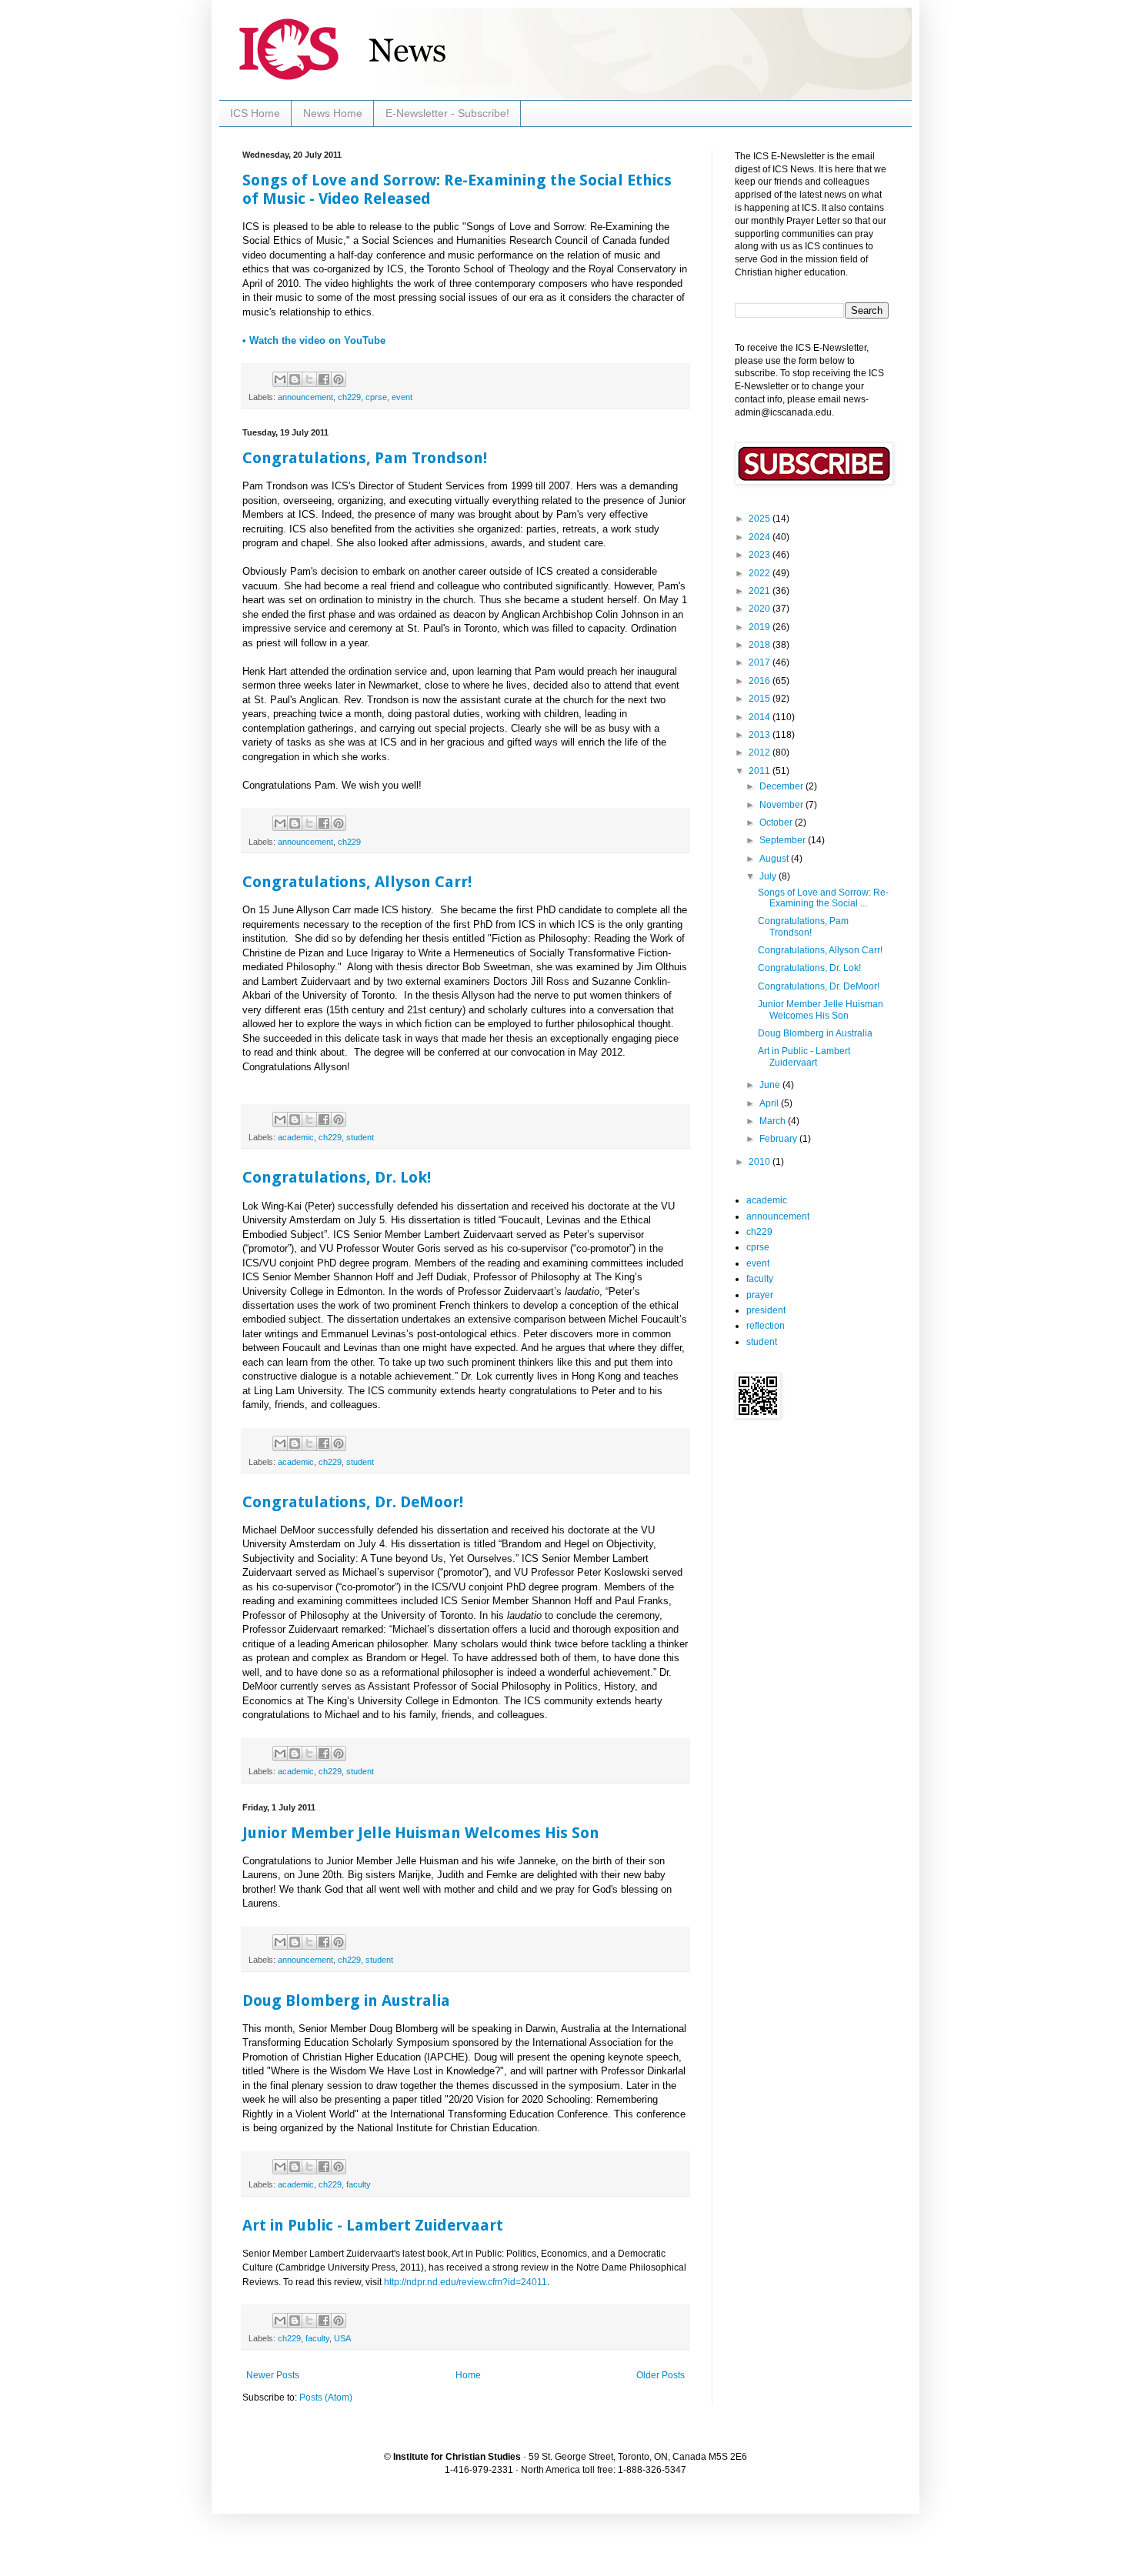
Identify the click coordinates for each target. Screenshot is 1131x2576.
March (774, 1121)
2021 (761, 591)
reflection (766, 1326)
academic (296, 1137)
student (360, 1137)
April (770, 1103)
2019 (761, 627)
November (782, 805)
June (771, 1085)
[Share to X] (309, 379)
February (779, 1139)
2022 (761, 573)
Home (468, 2375)
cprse (376, 397)
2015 (761, 699)
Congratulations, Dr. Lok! (337, 1177)
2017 (761, 662)
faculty (359, 2184)
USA (342, 2338)
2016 (761, 681)
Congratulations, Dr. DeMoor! (353, 1502)
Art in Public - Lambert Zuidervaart (373, 2225)
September (784, 840)
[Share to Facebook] (324, 379)
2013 (761, 735)
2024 (761, 537)
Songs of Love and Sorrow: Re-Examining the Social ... (823, 898)
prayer (760, 1295)
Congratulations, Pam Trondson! (365, 458)
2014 (761, 717)
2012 (761, 752)
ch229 (349, 397)
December (782, 786)
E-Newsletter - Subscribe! (447, 113)
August (775, 859)
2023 (761, 555)
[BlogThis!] (295, 379)
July (769, 876)
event (402, 397)
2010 (761, 1162)
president (766, 1310)
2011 (761, 771)
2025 (761, 519)
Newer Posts (273, 2375)
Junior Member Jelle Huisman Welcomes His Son (421, 1833)
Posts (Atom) (326, 2397)
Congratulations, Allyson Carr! (357, 882)
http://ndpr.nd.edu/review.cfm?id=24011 (465, 2282)
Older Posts (661, 2375)
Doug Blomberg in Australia (346, 2000)
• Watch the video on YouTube (314, 340)
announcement (305, 397)
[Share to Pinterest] (339, 379)
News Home (333, 113)
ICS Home (255, 113)
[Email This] (280, 379)
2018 (761, 645)
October (777, 823)
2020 (761, 609)
